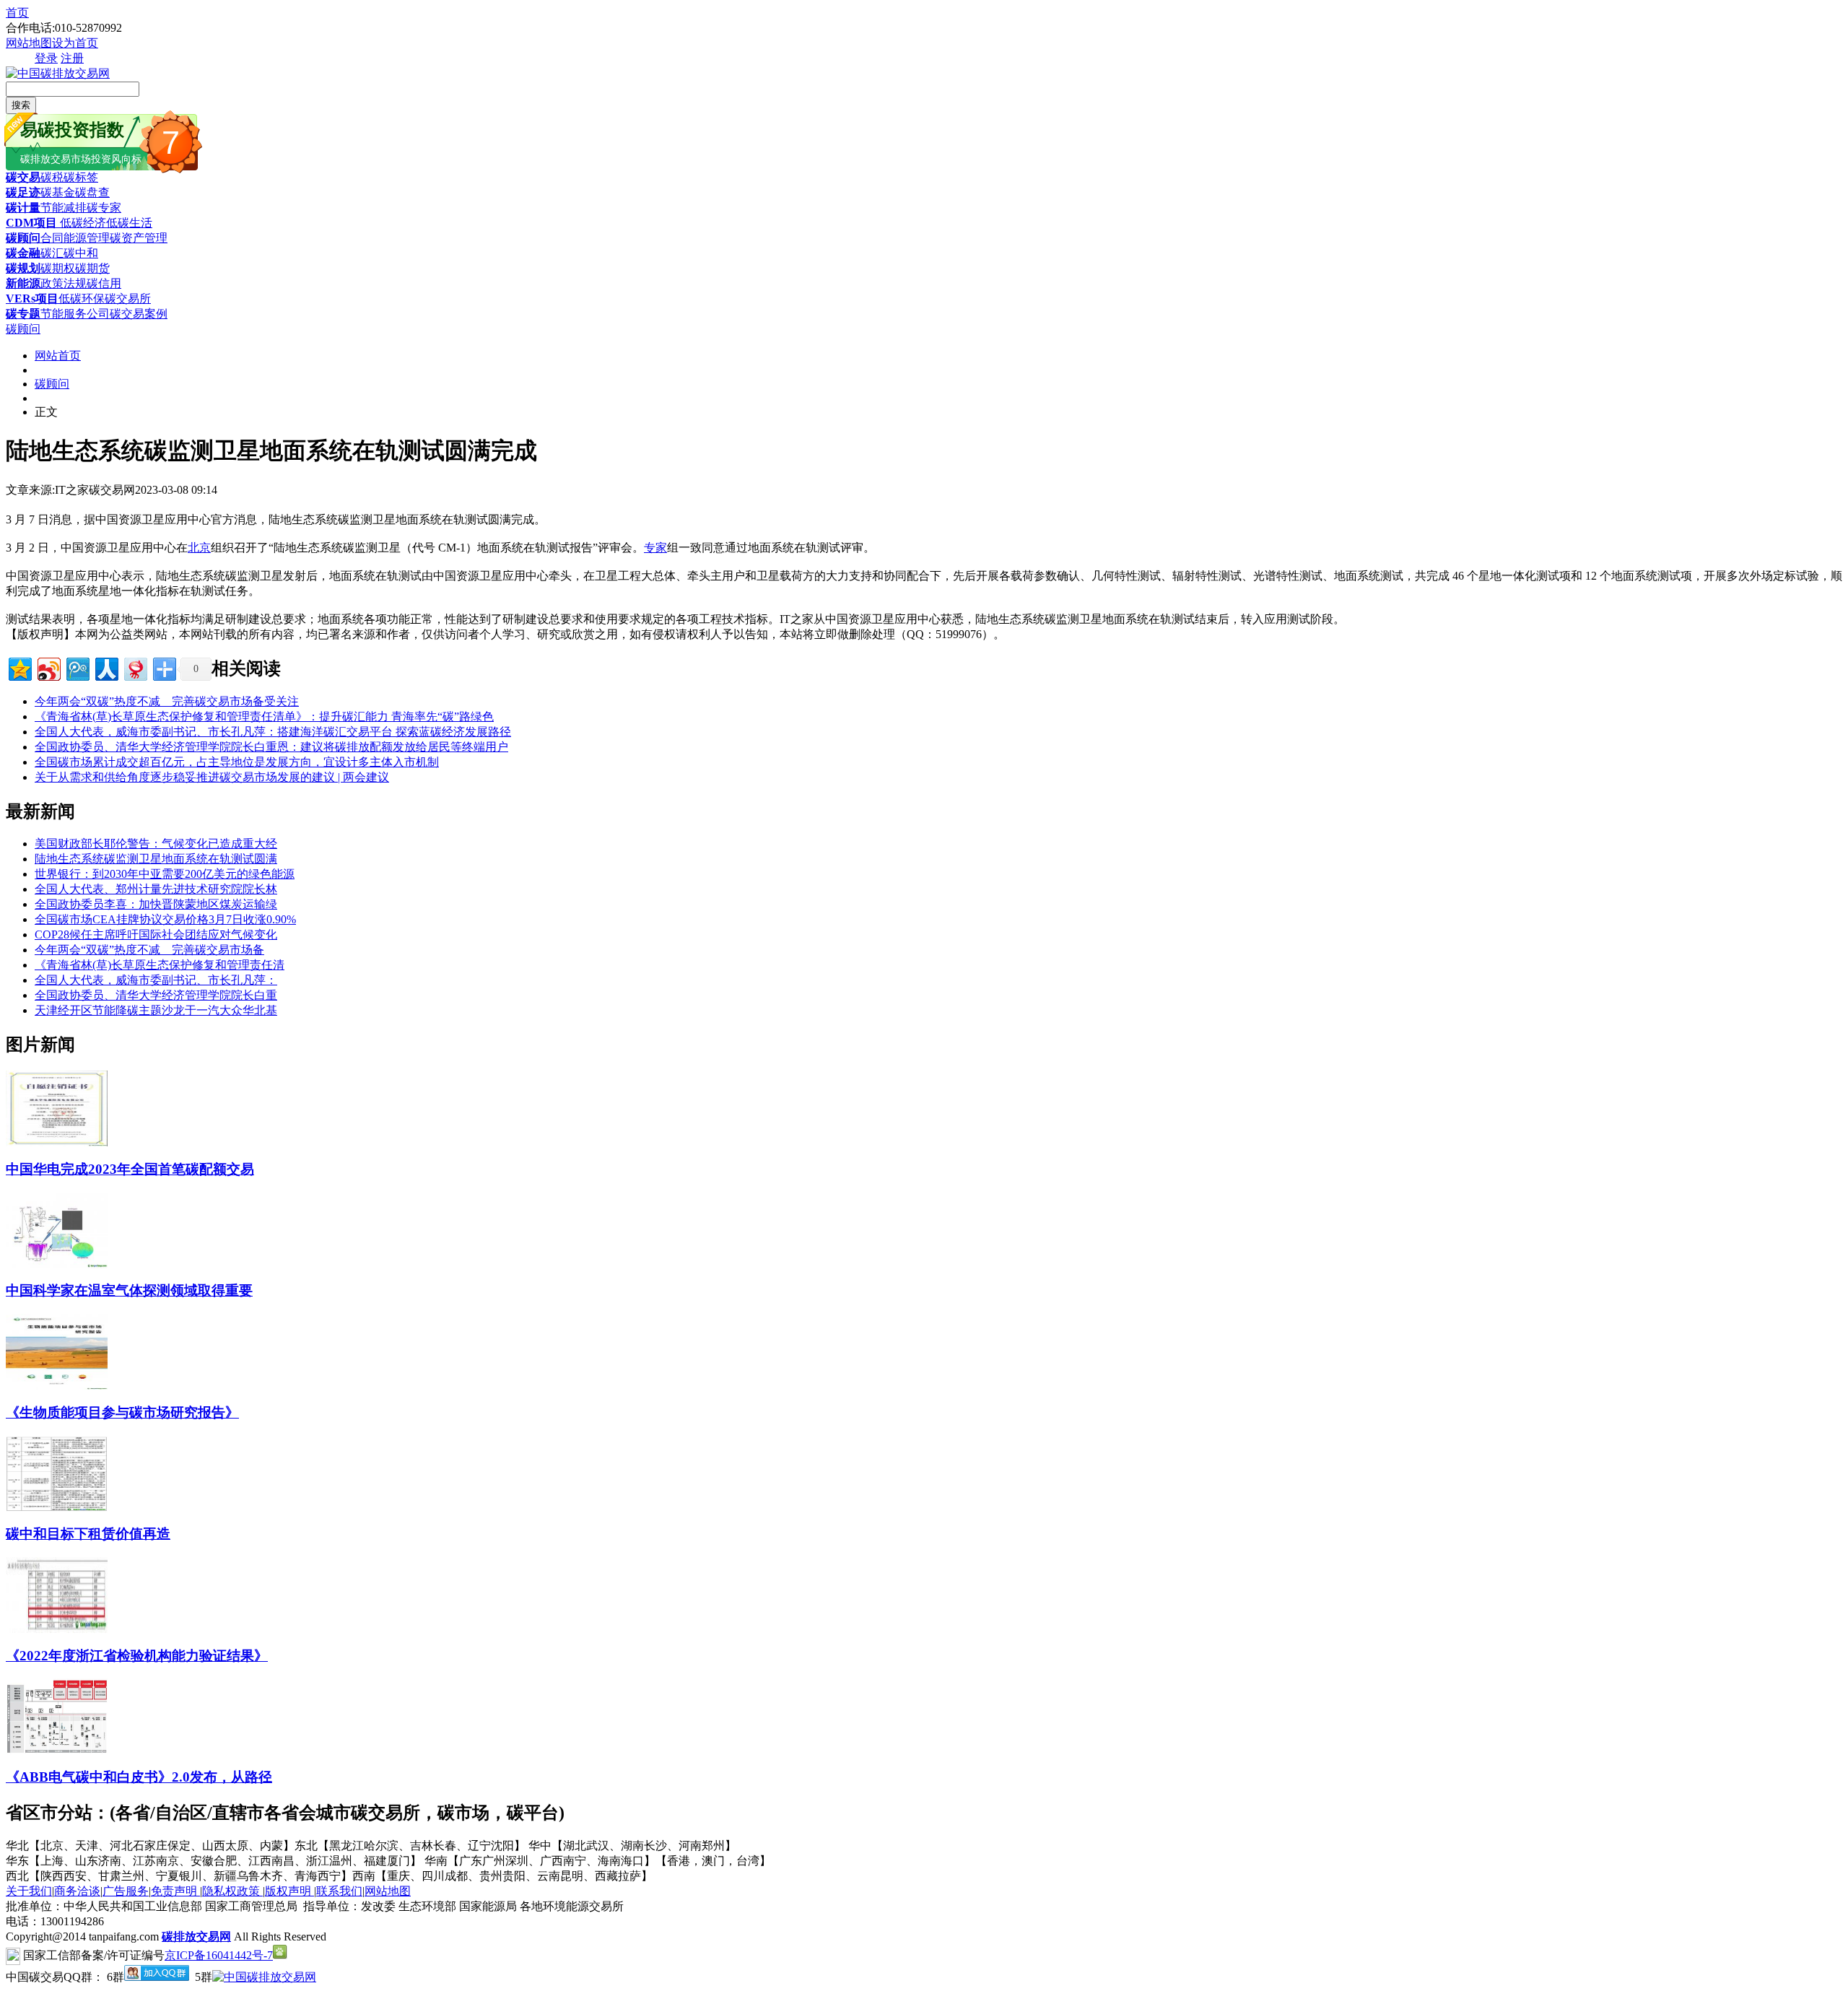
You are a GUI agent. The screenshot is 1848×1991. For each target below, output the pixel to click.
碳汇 (52, 253)
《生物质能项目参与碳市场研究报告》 (122, 1412)
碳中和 (81, 253)
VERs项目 (32, 299)
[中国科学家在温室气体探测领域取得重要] (57, 1264)
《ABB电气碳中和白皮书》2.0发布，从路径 (139, 1777)
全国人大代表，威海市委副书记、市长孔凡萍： (156, 980)
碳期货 (92, 268)
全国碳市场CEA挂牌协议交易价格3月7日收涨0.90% (165, 919)
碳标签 (81, 177)
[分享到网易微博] (135, 667)
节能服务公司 (75, 314)
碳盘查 (92, 192)
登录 (46, 58)
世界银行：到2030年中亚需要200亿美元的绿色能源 (165, 874)
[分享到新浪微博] (48, 667)
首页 (17, 13)
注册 (72, 58)
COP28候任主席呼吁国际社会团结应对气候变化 (156, 934)
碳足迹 (23, 192)
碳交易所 (128, 299)
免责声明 (175, 1891)
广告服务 (126, 1891)
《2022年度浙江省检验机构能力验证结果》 (137, 1656)
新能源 (23, 283)
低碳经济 (82, 223)
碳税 (52, 177)
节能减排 (64, 208)
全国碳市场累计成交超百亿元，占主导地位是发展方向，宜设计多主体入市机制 (237, 762)
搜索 (21, 105)
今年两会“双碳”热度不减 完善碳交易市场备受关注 (167, 701)
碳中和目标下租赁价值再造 (88, 1534)
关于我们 (29, 1891)
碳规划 (23, 268)
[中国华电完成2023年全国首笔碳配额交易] (57, 1142)
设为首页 (75, 43)
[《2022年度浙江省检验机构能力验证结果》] (57, 1629)
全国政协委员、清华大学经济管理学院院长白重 (156, 995)
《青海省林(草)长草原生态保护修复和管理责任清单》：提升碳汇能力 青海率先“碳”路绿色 (264, 716)
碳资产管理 (139, 238)
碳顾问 (23, 238)
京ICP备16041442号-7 (219, 1955)
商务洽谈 (77, 1891)
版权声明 (289, 1891)
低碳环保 (82, 299)
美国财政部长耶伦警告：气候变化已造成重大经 (156, 844)
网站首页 (58, 356)
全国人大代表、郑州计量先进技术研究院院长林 (156, 889)
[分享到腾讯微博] (77, 667)
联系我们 (339, 1891)
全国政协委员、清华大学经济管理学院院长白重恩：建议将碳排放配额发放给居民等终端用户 (271, 747)
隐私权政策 (232, 1891)
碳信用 (104, 283)
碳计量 (23, 208)
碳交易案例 (139, 314)
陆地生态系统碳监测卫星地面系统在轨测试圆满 (156, 859)
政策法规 (64, 283)
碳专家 (104, 208)
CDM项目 (31, 223)
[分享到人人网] (106, 667)
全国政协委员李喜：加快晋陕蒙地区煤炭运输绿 (156, 904)
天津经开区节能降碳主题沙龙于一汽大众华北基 (156, 1010)
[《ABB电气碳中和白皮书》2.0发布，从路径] (57, 1750)
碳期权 (58, 268)
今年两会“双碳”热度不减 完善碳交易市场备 (149, 950)
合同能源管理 (75, 238)
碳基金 (58, 192)
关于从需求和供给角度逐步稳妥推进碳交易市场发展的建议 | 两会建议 (212, 777)
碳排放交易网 (196, 1936)
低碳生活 (129, 223)
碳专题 (23, 314)
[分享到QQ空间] (19, 667)
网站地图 (29, 43)
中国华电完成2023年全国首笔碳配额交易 (130, 1169)
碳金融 (23, 253)
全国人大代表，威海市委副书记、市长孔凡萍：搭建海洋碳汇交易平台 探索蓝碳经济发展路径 (273, 732)
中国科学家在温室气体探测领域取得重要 (129, 1290)
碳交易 (23, 177)
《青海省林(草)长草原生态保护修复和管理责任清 (160, 965)
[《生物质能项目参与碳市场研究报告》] (57, 1386)
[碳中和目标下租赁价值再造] (57, 1508)
